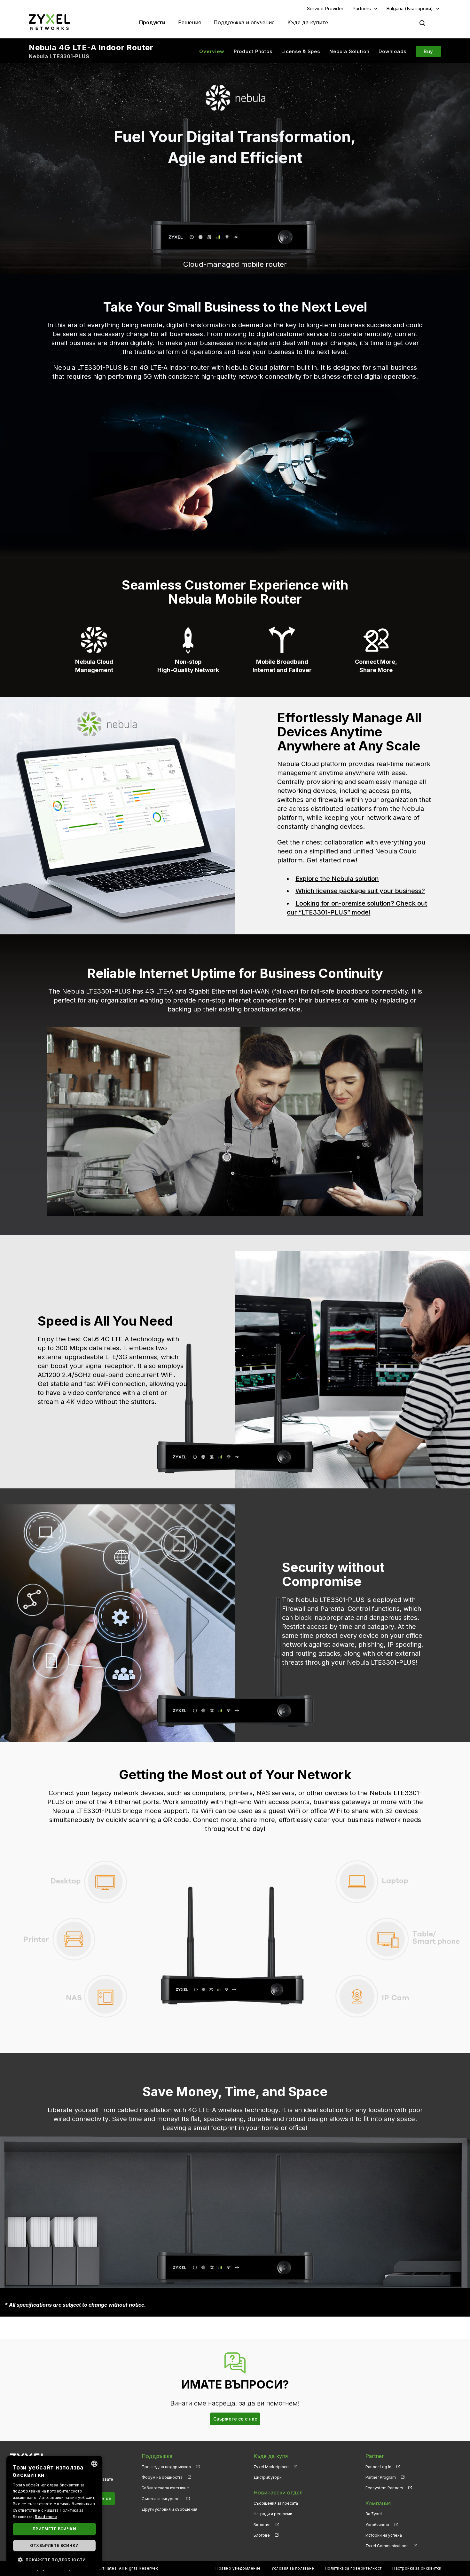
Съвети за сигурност (161, 2499)
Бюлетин (262, 2525)
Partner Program (381, 2477)
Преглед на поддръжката (166, 2467)
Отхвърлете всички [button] (55, 2545)
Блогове (262, 2535)
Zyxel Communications (387, 2546)
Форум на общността (162, 2477)
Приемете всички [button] (54, 2529)
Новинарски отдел (278, 2493)
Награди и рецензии (273, 2514)
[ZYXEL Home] (50, 22)
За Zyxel (374, 2514)
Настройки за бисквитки (417, 2568)
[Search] (422, 23)
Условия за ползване (293, 2568)
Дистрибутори (268, 2477)
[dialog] (54, 2513)
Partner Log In (378, 2467)
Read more (46, 2517)
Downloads (392, 51)
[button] (54, 2560)
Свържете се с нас (235, 2419)
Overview (212, 51)
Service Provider (325, 8)
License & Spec (301, 51)
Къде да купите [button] (308, 22)
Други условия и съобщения (169, 2509)
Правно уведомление (238, 2568)
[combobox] (94, 2464)
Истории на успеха (384, 2535)
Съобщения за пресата (276, 2503)
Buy (428, 51)
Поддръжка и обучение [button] (244, 22)
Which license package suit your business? (360, 891)
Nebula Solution (349, 51)
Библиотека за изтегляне (165, 2488)
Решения (189, 22)
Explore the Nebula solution (337, 879)
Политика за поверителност (353, 2568)
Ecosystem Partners (384, 2488)
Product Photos (253, 51)
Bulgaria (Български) (410, 8)
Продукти (152, 22)
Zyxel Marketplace (271, 2467)
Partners (362, 8)
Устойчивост (377, 2525)
